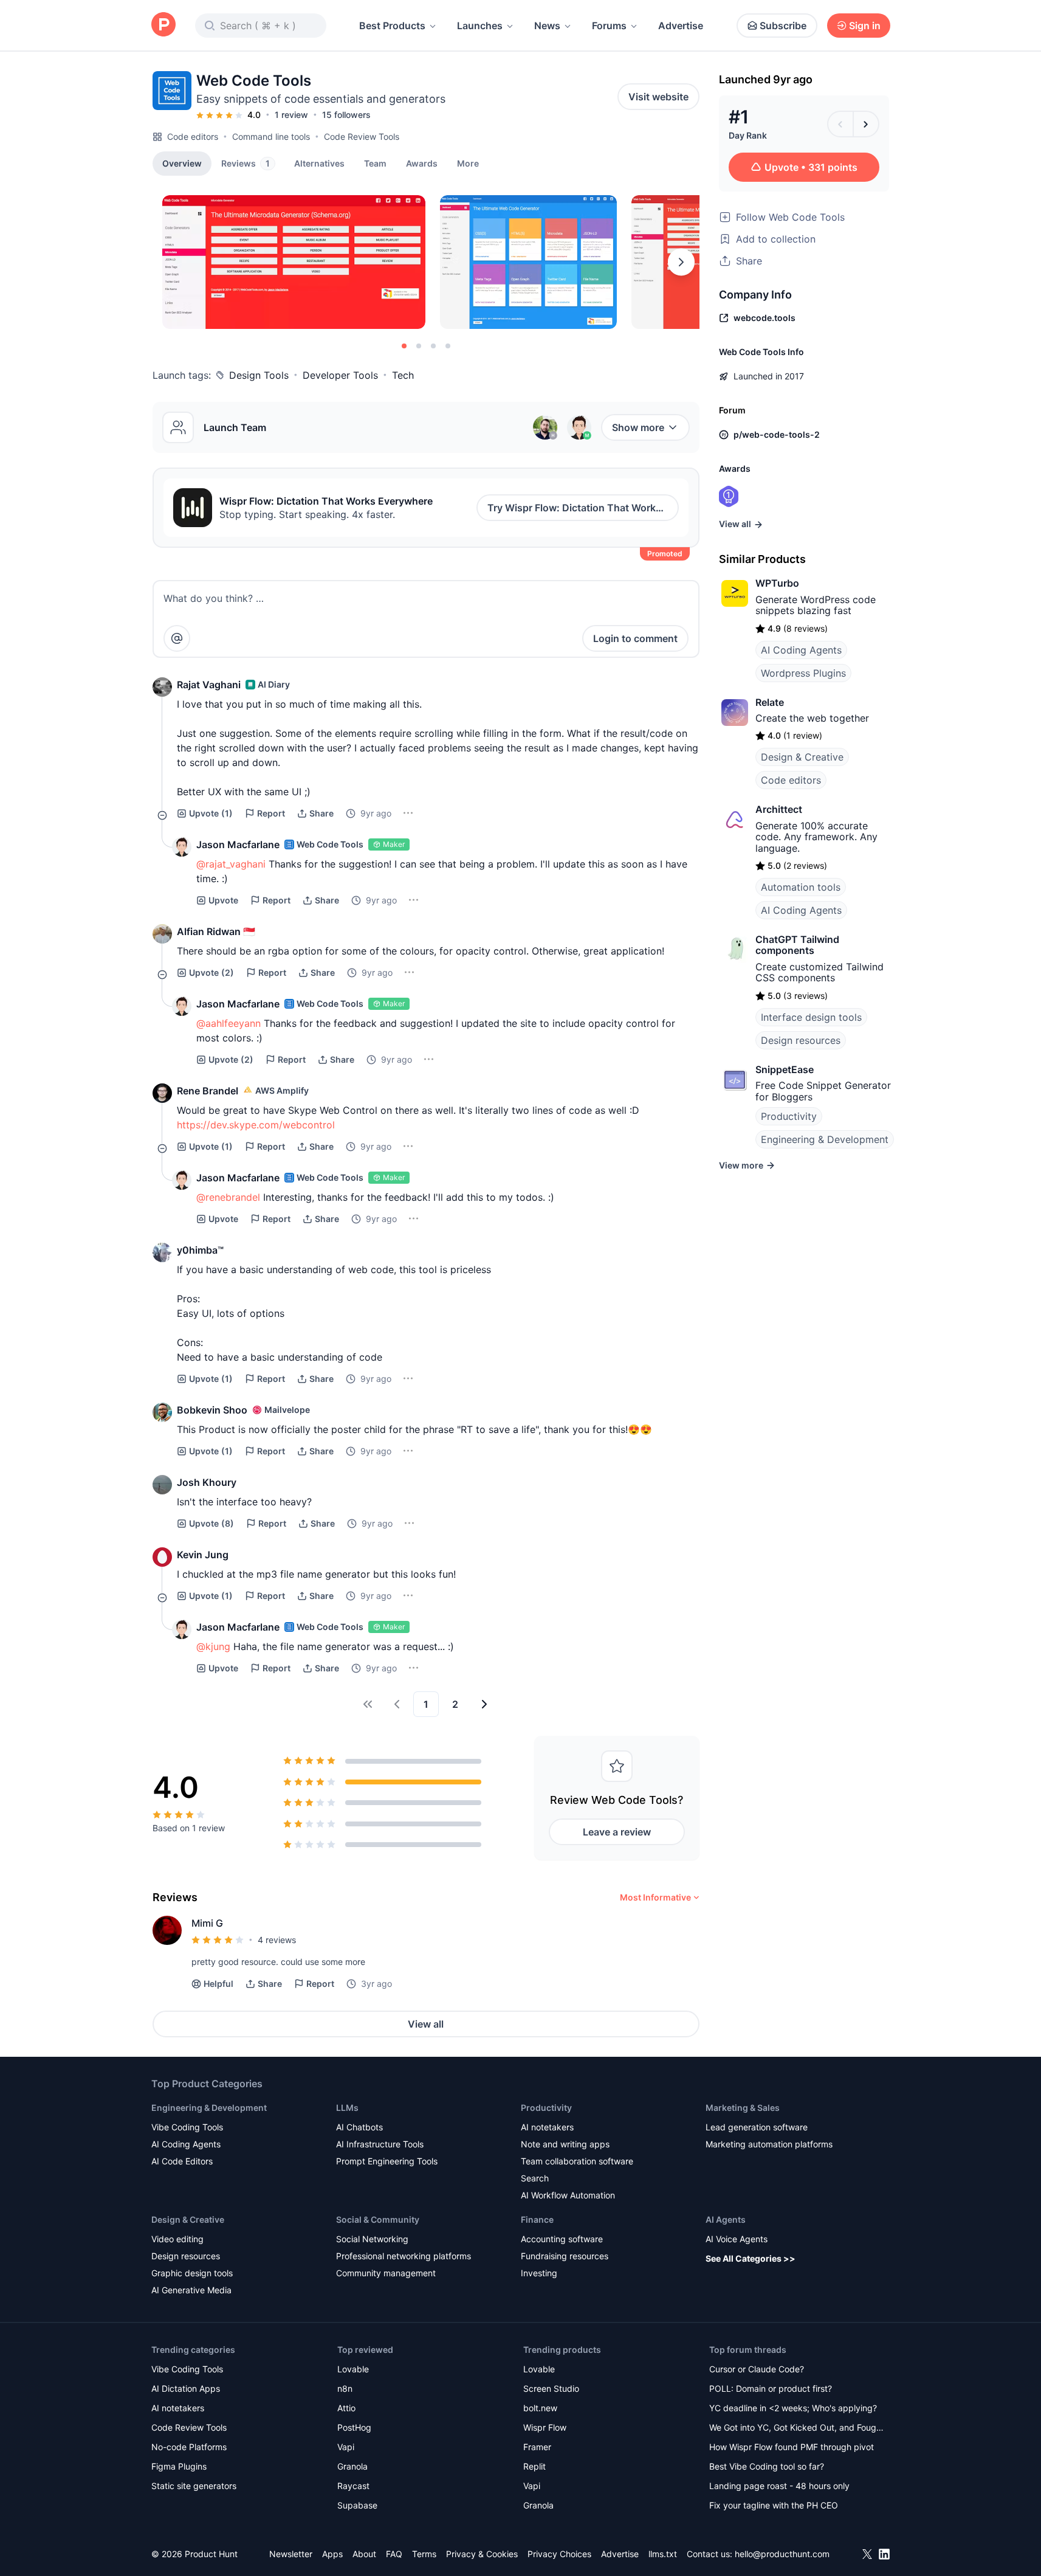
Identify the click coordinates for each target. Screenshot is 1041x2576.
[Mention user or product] (177, 638)
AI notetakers (547, 2127)
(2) (211, 972)
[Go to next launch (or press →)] (866, 124)
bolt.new (540, 2408)
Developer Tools (340, 375)
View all (426, 2024)
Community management (386, 2273)
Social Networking (372, 2239)
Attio (346, 2408)
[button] (468, 163)
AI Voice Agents (737, 2239)
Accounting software (562, 2239)
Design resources (801, 1040)
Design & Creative (802, 757)
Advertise (681, 26)
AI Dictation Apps (186, 2388)
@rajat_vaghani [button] (231, 864)
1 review (291, 115)
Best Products (392, 26)
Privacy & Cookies (482, 2554)
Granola (352, 2466)
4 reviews (277, 1940)
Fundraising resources (565, 2256)
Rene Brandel (208, 1091)
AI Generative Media (191, 2290)
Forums (609, 26)
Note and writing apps (565, 2144)
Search (535, 2178)
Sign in (865, 26)
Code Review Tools (362, 136)
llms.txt (663, 2554)
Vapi (346, 2447)
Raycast (353, 2486)
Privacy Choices (559, 2554)
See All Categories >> (751, 2258)
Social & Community (378, 2219)
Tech (403, 375)
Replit (534, 2466)
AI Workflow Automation (568, 2195)
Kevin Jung (203, 1555)
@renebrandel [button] (228, 1197)
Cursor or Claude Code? (757, 2369)
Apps (332, 2554)
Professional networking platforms (404, 2256)
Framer (537, 2447)
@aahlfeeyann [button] (228, 1023)
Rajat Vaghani (209, 685)
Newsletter (291, 2554)
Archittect (779, 809)
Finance (537, 2219)
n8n (345, 2388)
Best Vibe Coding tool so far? (767, 2466)
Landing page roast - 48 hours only (779, 2486)
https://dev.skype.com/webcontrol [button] (256, 1125)
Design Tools (259, 375)
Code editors (193, 136)
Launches (480, 26)
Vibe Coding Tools (187, 2127)
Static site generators (194, 2486)
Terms (424, 2554)
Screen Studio (551, 2388)
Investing (539, 2273)
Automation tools (801, 887)
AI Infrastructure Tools (380, 2144)
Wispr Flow (545, 2427)
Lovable (353, 2369)
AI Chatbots (359, 2127)
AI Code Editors (182, 2161)
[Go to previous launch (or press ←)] (840, 124)
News (547, 26)
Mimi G (207, 1923)
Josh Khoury (207, 1482)
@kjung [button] (213, 1646)
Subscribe (783, 26)
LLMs (347, 2108)
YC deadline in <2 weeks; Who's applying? (793, 2408)
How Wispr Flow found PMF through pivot (792, 2447)
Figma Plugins (179, 2466)
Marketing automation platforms (769, 2144)
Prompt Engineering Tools (387, 2161)
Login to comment (635, 638)
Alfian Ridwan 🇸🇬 (216, 931)
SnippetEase (785, 1069)
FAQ (394, 2554)
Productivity (789, 1116)
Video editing (177, 2239)
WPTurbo (777, 583)
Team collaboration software (577, 2161)
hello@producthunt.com (782, 2554)
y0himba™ (200, 1250)
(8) (211, 1523)
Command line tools (271, 136)
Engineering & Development (825, 1139)
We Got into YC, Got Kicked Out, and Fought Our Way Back (797, 2429)
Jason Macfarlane (238, 844)
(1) (211, 813)
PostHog (354, 2427)
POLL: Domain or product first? (771, 2388)
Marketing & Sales (743, 2108)
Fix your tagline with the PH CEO (774, 2505)
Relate (770, 702)
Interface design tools (811, 1017)
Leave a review (617, 1832)
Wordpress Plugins (803, 673)
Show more (638, 427)
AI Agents (726, 2219)
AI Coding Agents (801, 650)
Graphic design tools (192, 2273)
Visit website (658, 97)
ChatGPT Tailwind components (797, 945)
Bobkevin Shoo (212, 1410)
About (364, 2554)
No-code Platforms (189, 2447)
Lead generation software (757, 2127)
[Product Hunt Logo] (163, 25)
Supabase (357, 2505)
